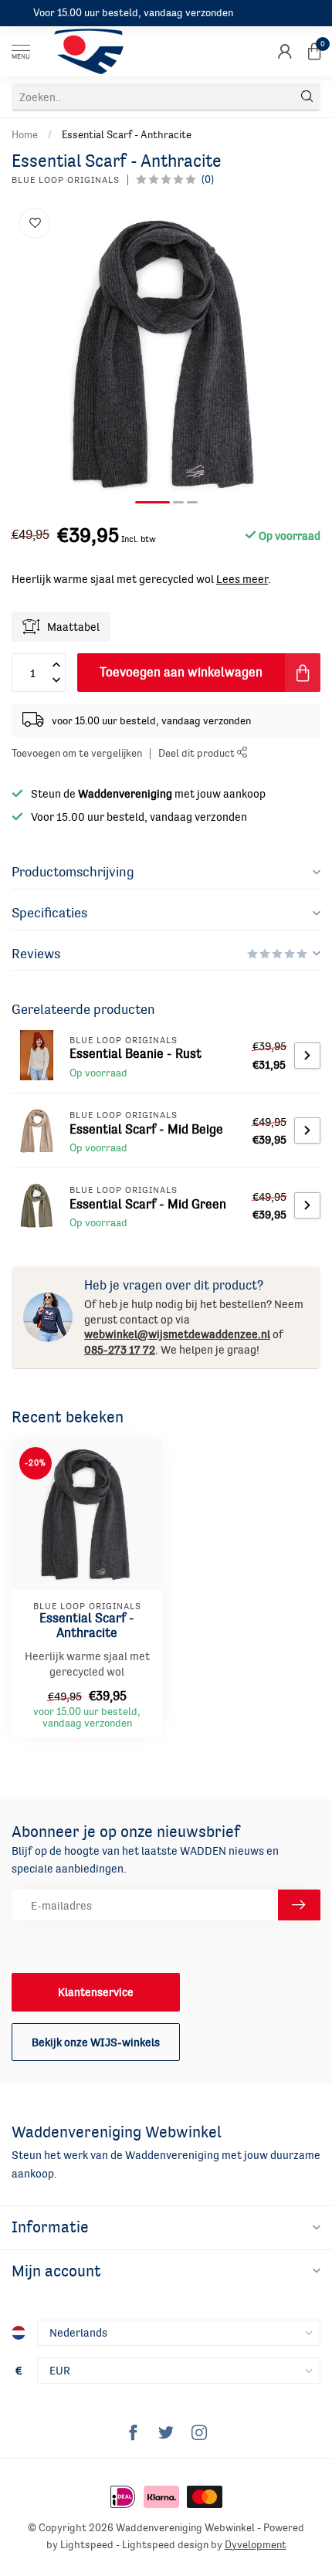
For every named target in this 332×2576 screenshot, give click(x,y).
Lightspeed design (165, 2545)
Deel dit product (198, 753)
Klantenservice (96, 1992)
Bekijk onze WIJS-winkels (96, 2042)
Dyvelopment (256, 2545)
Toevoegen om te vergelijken (77, 753)
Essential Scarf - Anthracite (127, 134)
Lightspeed (87, 2545)
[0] (314, 51)
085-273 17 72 (120, 1349)
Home (25, 134)
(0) (208, 180)
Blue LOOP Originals (66, 180)
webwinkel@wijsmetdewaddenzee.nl (177, 1334)
